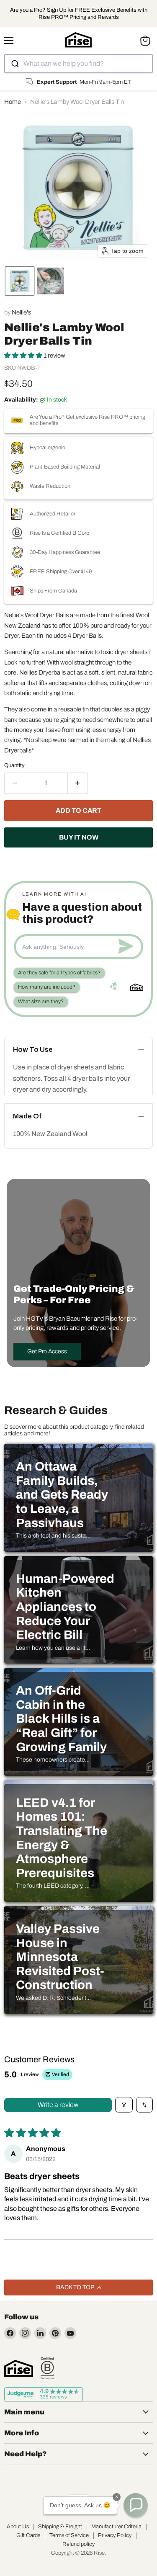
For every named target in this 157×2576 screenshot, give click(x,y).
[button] (20, 281)
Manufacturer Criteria (116, 2527)
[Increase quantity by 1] (78, 783)
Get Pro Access (47, 1351)
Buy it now (79, 837)
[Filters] (124, 2105)
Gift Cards (28, 2535)
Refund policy (78, 2544)
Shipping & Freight (60, 2527)
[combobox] (78, 64)
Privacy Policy (115, 2535)
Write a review (58, 2105)
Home (13, 102)
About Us (18, 2527)
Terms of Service (69, 2535)
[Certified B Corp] (47, 2368)
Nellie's (21, 312)
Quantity (14, 765)
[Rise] (19, 2368)
